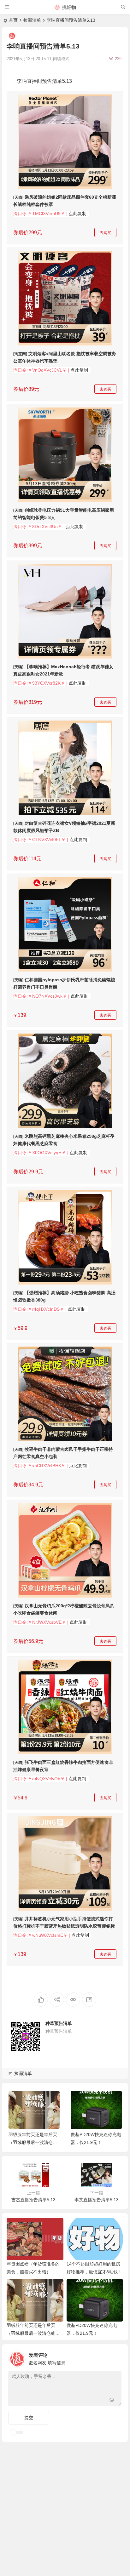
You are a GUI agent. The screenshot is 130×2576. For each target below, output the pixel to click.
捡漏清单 (32, 20)
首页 (13, 20)
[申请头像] (115, 2357)
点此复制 (78, 214)
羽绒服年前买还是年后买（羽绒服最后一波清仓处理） (33, 2142)
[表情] (112, 2401)
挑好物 (69, 7)
